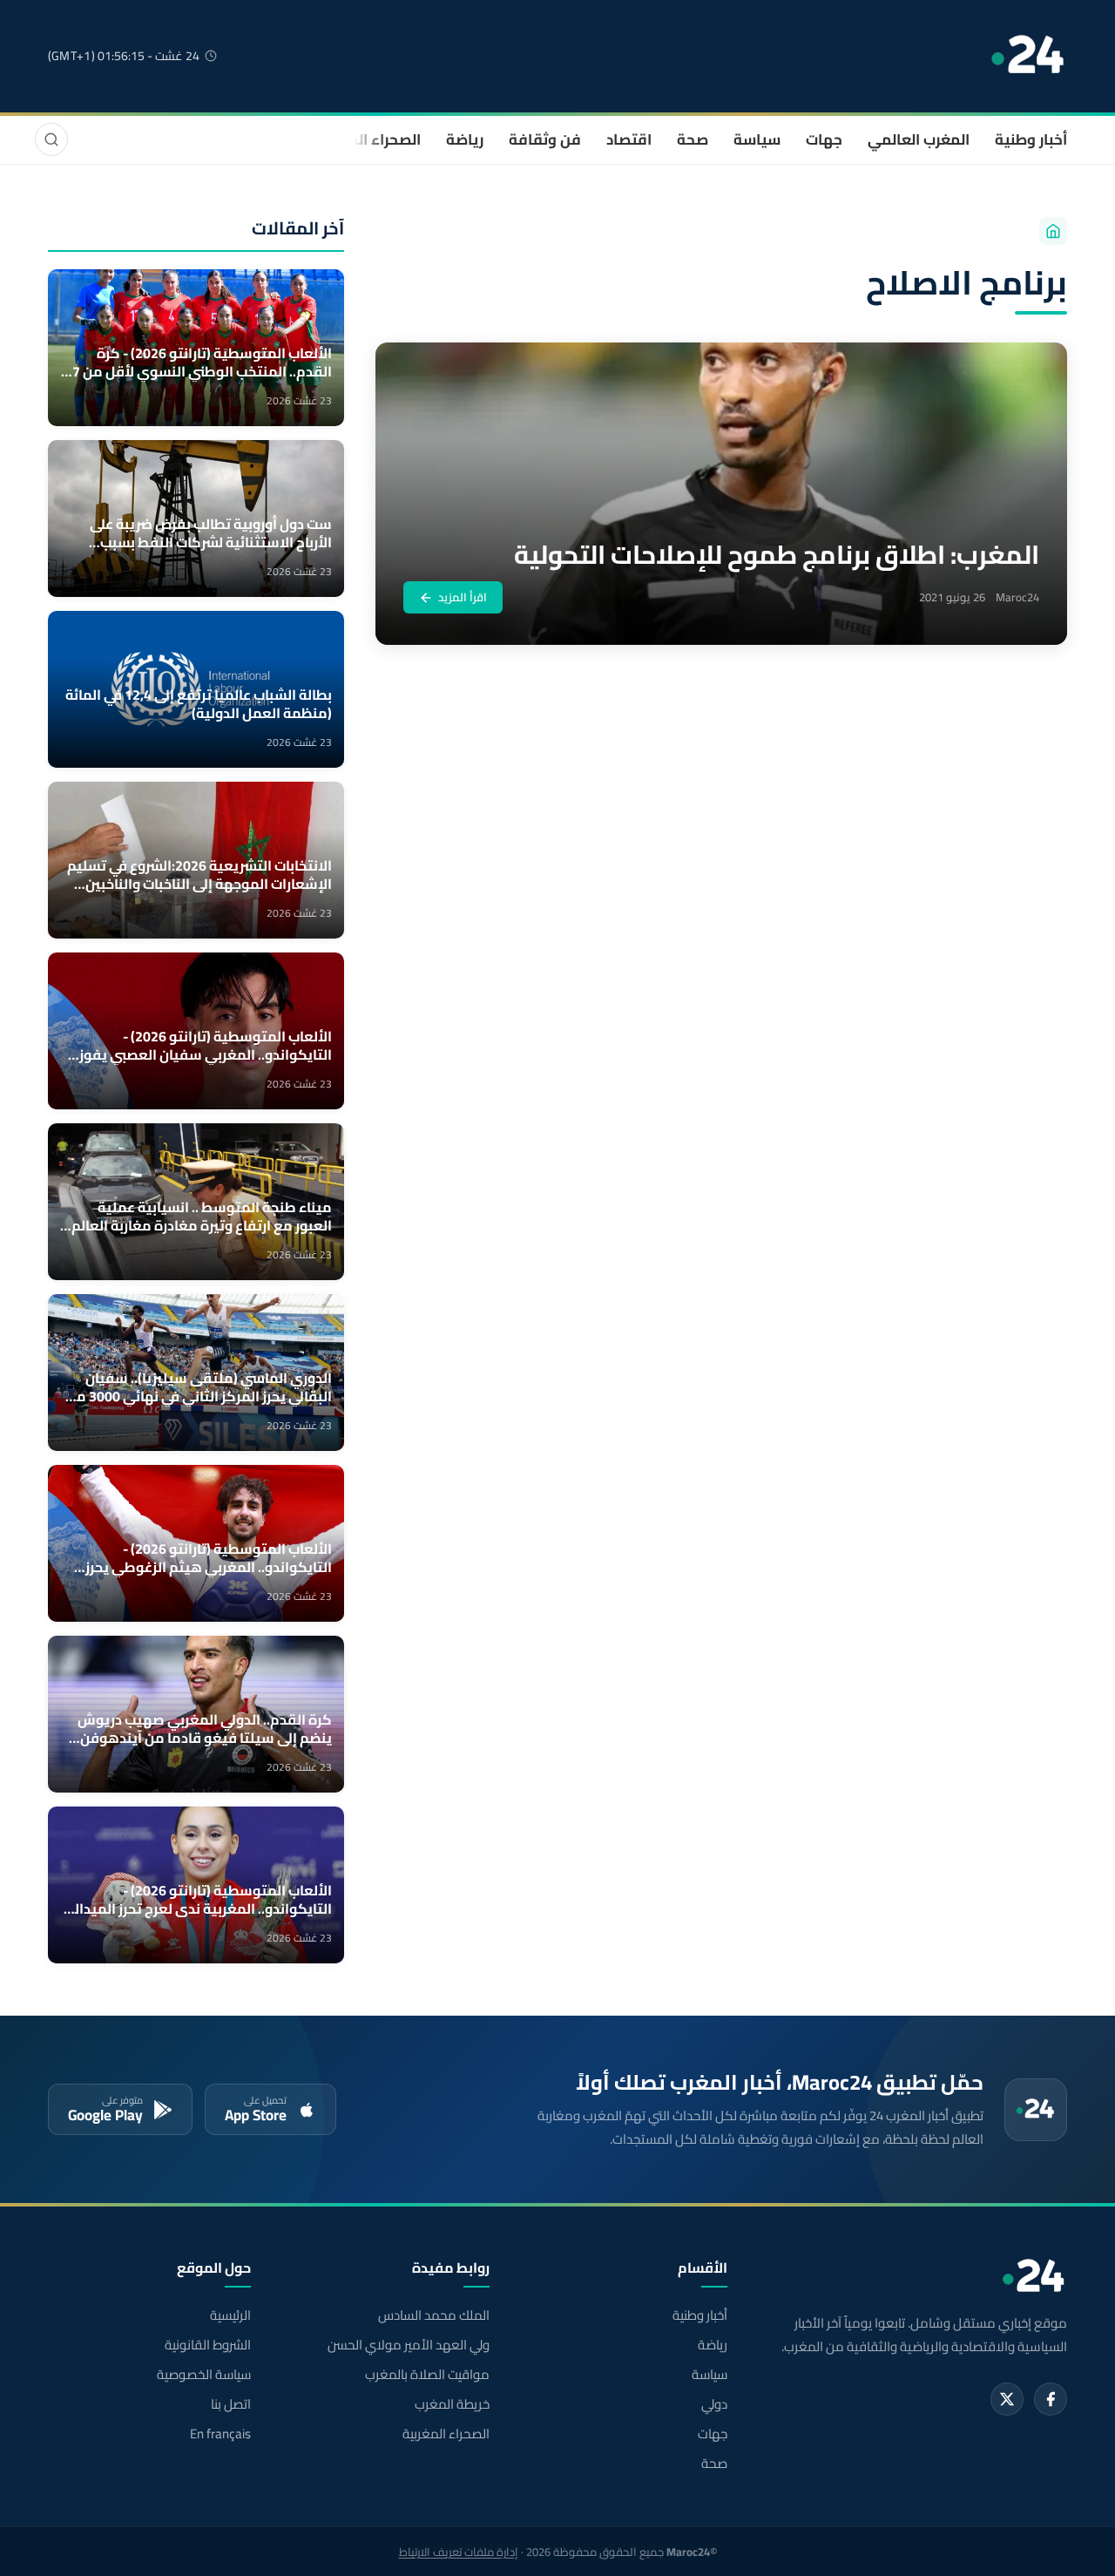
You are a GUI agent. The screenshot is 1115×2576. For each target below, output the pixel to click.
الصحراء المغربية (367, 139)
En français (220, 2434)
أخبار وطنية (1031, 139)
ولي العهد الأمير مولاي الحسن (408, 2345)
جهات (824, 139)
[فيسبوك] (1051, 2399)
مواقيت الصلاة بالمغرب (427, 2375)
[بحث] (51, 139)
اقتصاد (629, 139)
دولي (714, 2404)
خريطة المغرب (452, 2404)
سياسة (757, 139)
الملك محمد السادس (433, 2315)
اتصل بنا (231, 2404)
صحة (693, 139)
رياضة (465, 139)
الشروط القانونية (208, 2345)
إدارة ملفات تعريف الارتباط (459, 2552)
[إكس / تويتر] (1007, 2399)
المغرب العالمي (919, 139)
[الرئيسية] (1053, 231)
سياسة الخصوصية (204, 2375)
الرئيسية (230, 2315)
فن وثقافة (545, 139)
